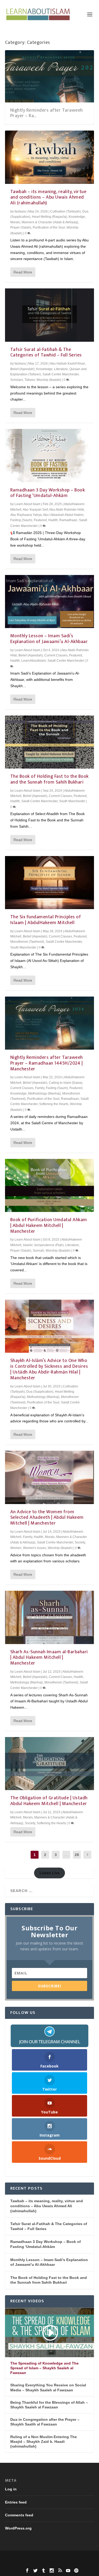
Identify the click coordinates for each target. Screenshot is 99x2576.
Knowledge (77, 217)
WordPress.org (18, 2528)
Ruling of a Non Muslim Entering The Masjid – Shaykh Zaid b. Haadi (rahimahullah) (44, 2442)
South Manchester (72, 801)
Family (40, 1088)
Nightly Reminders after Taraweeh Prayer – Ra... (47, 113)
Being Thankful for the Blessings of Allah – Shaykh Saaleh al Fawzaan (49, 2405)
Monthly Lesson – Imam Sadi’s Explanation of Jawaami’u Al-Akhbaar (49, 639)
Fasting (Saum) (21, 520)
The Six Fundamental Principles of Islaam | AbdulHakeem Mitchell (46, 920)
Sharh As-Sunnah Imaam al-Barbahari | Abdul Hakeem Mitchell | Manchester (49, 1658)
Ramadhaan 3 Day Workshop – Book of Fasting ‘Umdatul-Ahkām (48, 493)
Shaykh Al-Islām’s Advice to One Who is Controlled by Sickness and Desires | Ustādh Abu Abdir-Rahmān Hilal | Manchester (49, 1369)
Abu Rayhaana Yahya (26, 515)
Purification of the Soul (49, 227)
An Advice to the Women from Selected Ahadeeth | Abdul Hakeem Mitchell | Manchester (47, 1518)
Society (80, 1542)
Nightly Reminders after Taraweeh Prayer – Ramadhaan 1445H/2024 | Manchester (47, 1063)
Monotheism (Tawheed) (27, 942)
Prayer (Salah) (21, 227)
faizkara (20, 211)
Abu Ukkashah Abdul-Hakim (63, 515)
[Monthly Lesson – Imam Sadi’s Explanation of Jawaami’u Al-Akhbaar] (50, 602)
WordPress (50, 2563)
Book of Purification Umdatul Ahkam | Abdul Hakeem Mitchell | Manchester (49, 1226)
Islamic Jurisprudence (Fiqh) (43, 1245)
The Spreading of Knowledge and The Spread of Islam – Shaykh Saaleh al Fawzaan (44, 2368)
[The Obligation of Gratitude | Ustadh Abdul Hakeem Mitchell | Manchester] (50, 1764)
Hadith (53, 520)
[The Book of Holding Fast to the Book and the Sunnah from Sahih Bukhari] (50, 742)
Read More (23, 272)
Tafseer (30, 380)
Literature (61, 369)
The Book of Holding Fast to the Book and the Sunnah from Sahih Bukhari (49, 779)
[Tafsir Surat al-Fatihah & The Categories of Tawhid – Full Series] (50, 315)
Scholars (17, 380)
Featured (40, 520)
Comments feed (19, 2515)
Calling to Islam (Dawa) (66, 1083)
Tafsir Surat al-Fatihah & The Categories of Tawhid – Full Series (46, 353)
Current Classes (56, 655)
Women (16, 1548)
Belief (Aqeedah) (22, 369)
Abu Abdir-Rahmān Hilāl (67, 510)
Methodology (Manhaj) (44, 1093)
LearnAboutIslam (34, 661)
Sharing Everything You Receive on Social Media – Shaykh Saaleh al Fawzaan (48, 2387)
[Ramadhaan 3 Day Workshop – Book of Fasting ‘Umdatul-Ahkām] (50, 455)
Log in (11, 2489)
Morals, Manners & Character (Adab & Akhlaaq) (44, 222)
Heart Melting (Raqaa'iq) (49, 217)
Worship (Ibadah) (49, 380)
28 (77, 1855)
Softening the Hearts (54, 1104)
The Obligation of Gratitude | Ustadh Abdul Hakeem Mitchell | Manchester (49, 1801)
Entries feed (16, 2502)
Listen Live (50, 1873)
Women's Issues (35, 1548)
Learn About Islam (27, 504)
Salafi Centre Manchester (61, 374)
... (66, 1855)
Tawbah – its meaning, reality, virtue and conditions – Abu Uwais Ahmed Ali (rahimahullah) (48, 198)
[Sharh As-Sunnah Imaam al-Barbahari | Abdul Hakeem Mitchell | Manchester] (50, 1617)
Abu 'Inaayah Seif (35, 510)
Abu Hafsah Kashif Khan (67, 364)
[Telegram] (50, 2036)
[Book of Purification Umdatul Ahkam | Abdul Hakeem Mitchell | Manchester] (50, 1185)
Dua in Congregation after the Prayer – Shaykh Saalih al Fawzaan (45, 2422)
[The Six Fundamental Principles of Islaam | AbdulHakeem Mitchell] (50, 883)
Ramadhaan (68, 520)
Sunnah (38, 1251)
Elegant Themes (49, 2557)
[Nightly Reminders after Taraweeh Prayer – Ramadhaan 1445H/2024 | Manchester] (50, 1023)
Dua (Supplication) (40, 1392)
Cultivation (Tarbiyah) (65, 211)
